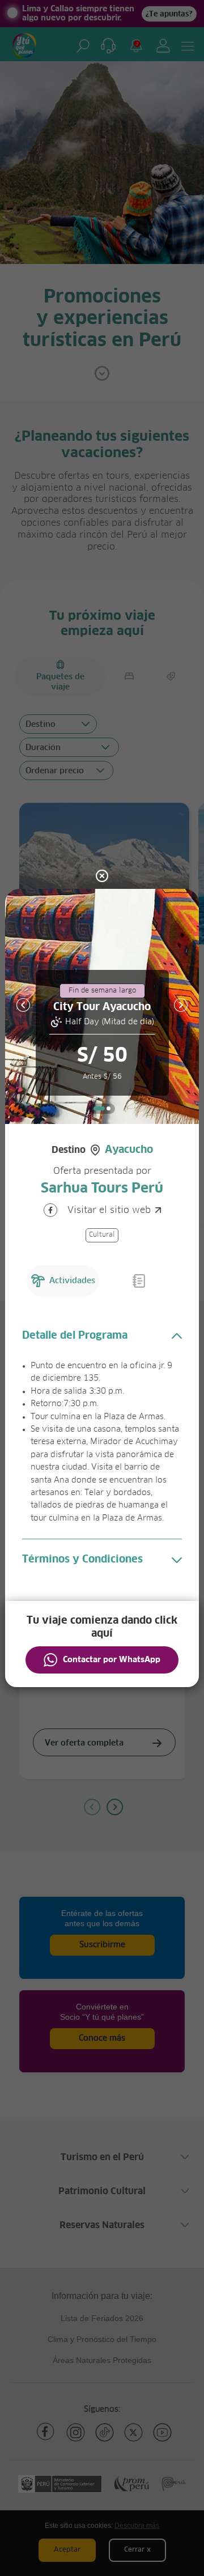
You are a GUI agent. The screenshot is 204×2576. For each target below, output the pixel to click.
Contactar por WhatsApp (112, 1660)
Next (181, 1005)
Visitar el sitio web (109, 1210)
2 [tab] (109, 1108)
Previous (23, 1005)
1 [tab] (99, 1108)
